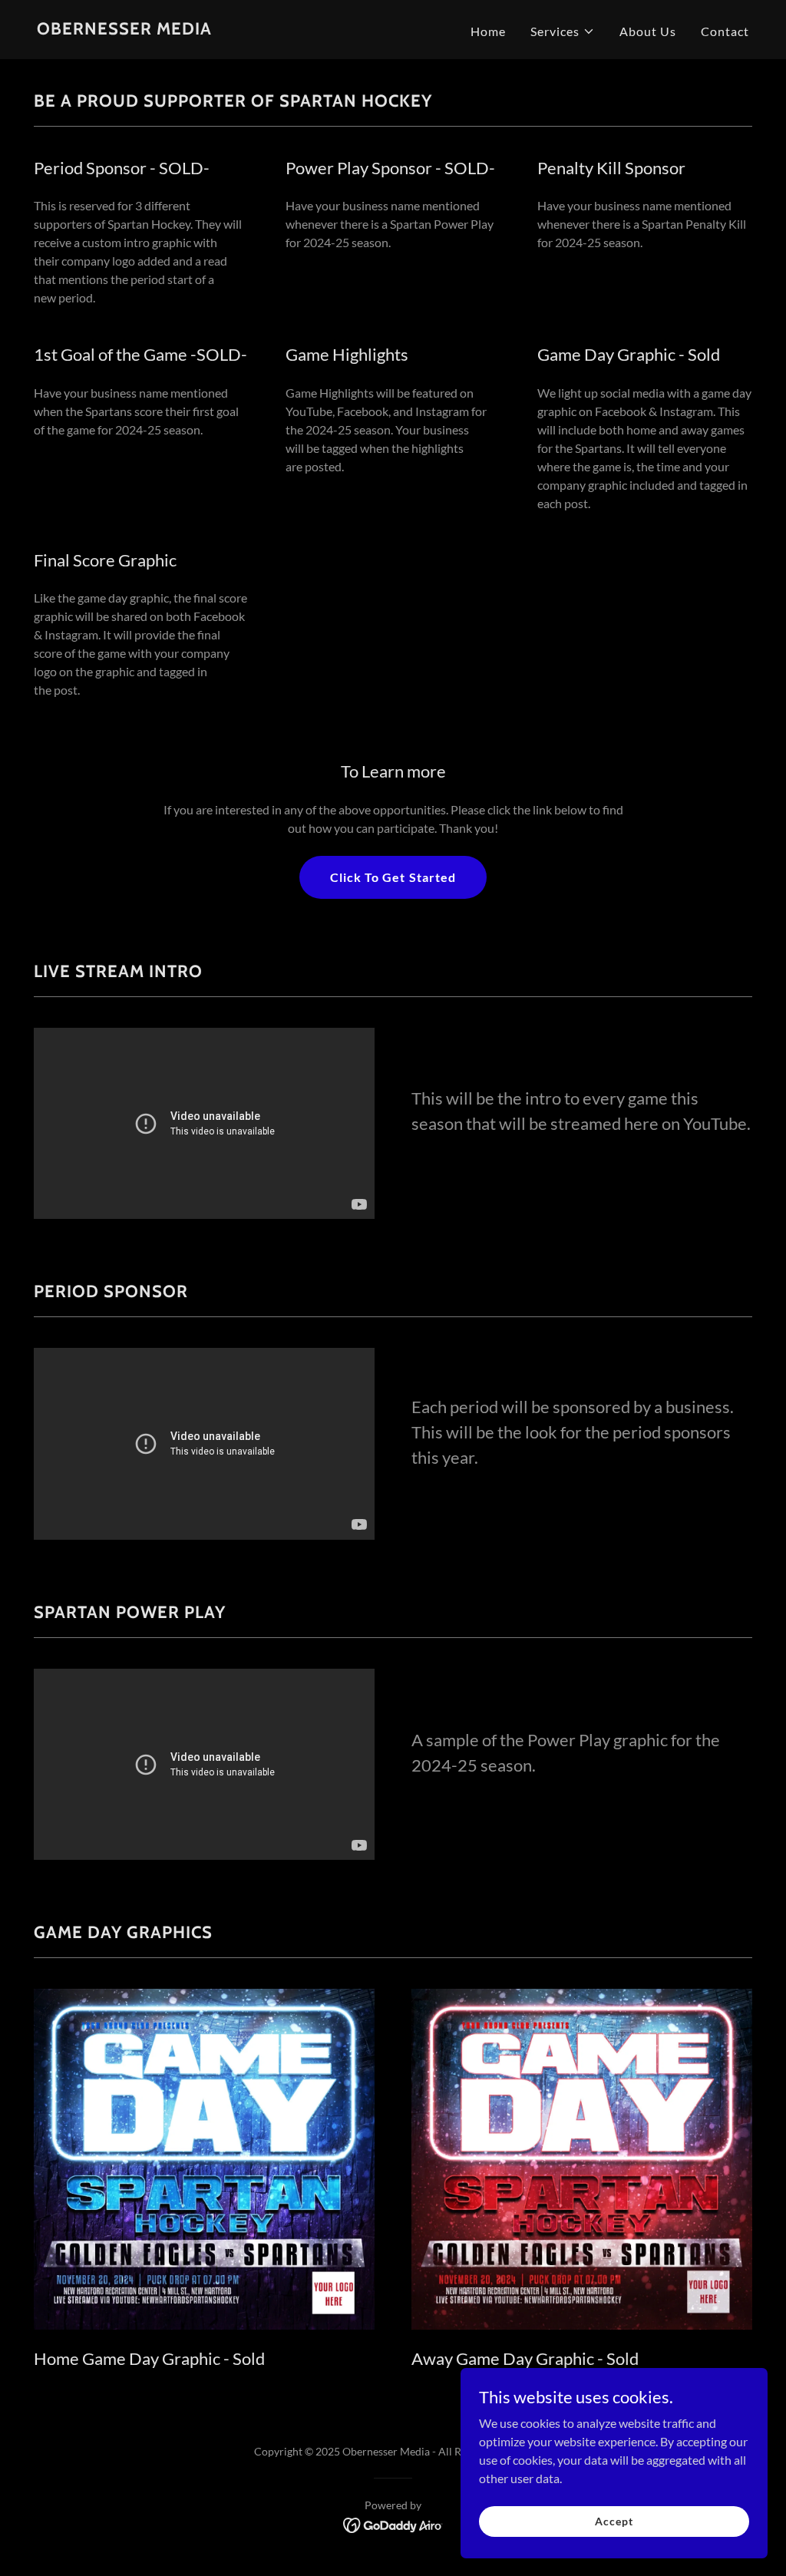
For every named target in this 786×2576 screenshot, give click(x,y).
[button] (563, 31)
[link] (124, 30)
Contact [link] (725, 31)
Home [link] (488, 31)
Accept (614, 2521)
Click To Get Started (393, 877)
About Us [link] (648, 31)
